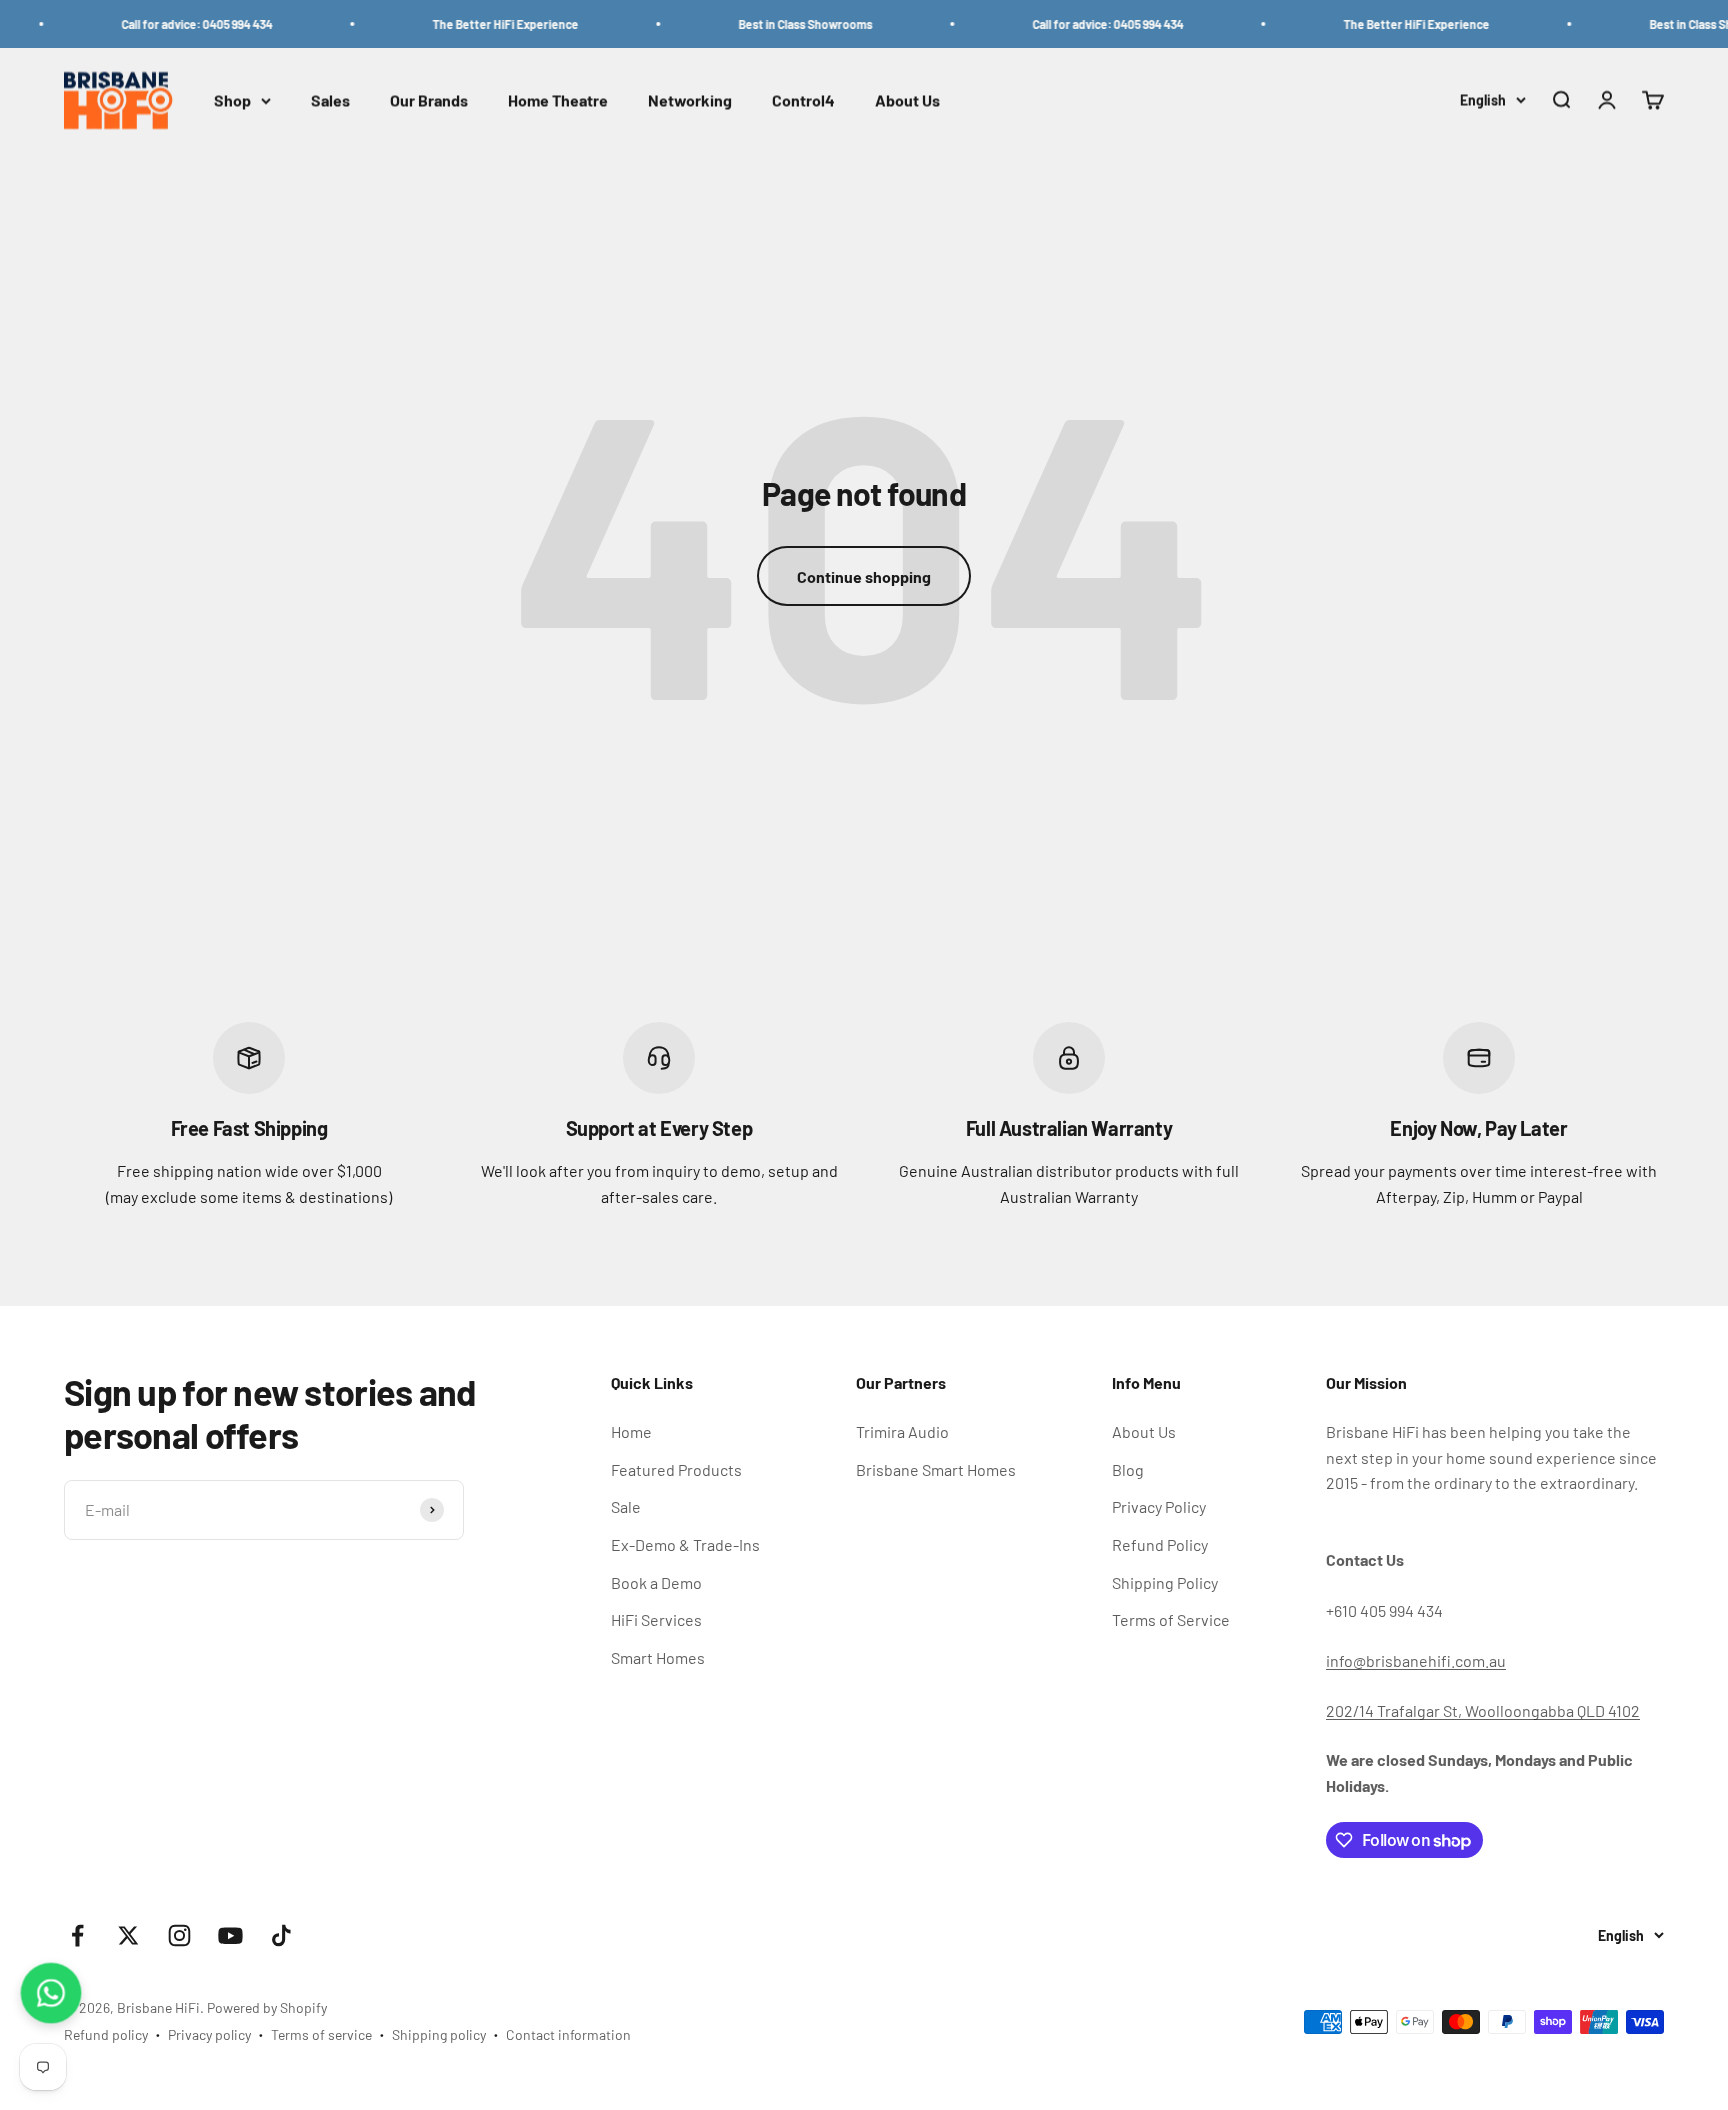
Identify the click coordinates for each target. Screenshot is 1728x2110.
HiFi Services (656, 1619)
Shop (232, 100)
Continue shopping (864, 576)
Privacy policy (209, 2034)
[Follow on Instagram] (179, 1935)
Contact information (568, 2034)
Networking (690, 100)
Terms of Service (1171, 1619)
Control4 (803, 100)
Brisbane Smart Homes (936, 1469)
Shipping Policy (1165, 1582)
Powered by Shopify (267, 2007)
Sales (330, 100)
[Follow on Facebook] (77, 1935)
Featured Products (676, 1469)
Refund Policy (1160, 1544)
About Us (907, 100)
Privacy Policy (1159, 1506)
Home (631, 1431)
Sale (626, 1506)
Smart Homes (658, 1657)
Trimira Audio (902, 1431)
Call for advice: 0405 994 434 (167, 24)
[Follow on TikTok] (281, 1935)
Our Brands (429, 100)
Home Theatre (558, 100)
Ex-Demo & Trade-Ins (685, 1544)
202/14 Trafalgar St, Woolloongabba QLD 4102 (1483, 1710)
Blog (1128, 1469)
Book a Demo (656, 1582)
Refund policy (106, 2034)
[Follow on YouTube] (230, 1935)
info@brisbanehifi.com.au (1416, 1660)
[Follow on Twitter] (128, 1935)
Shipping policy (439, 2034)
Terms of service (321, 2034)
